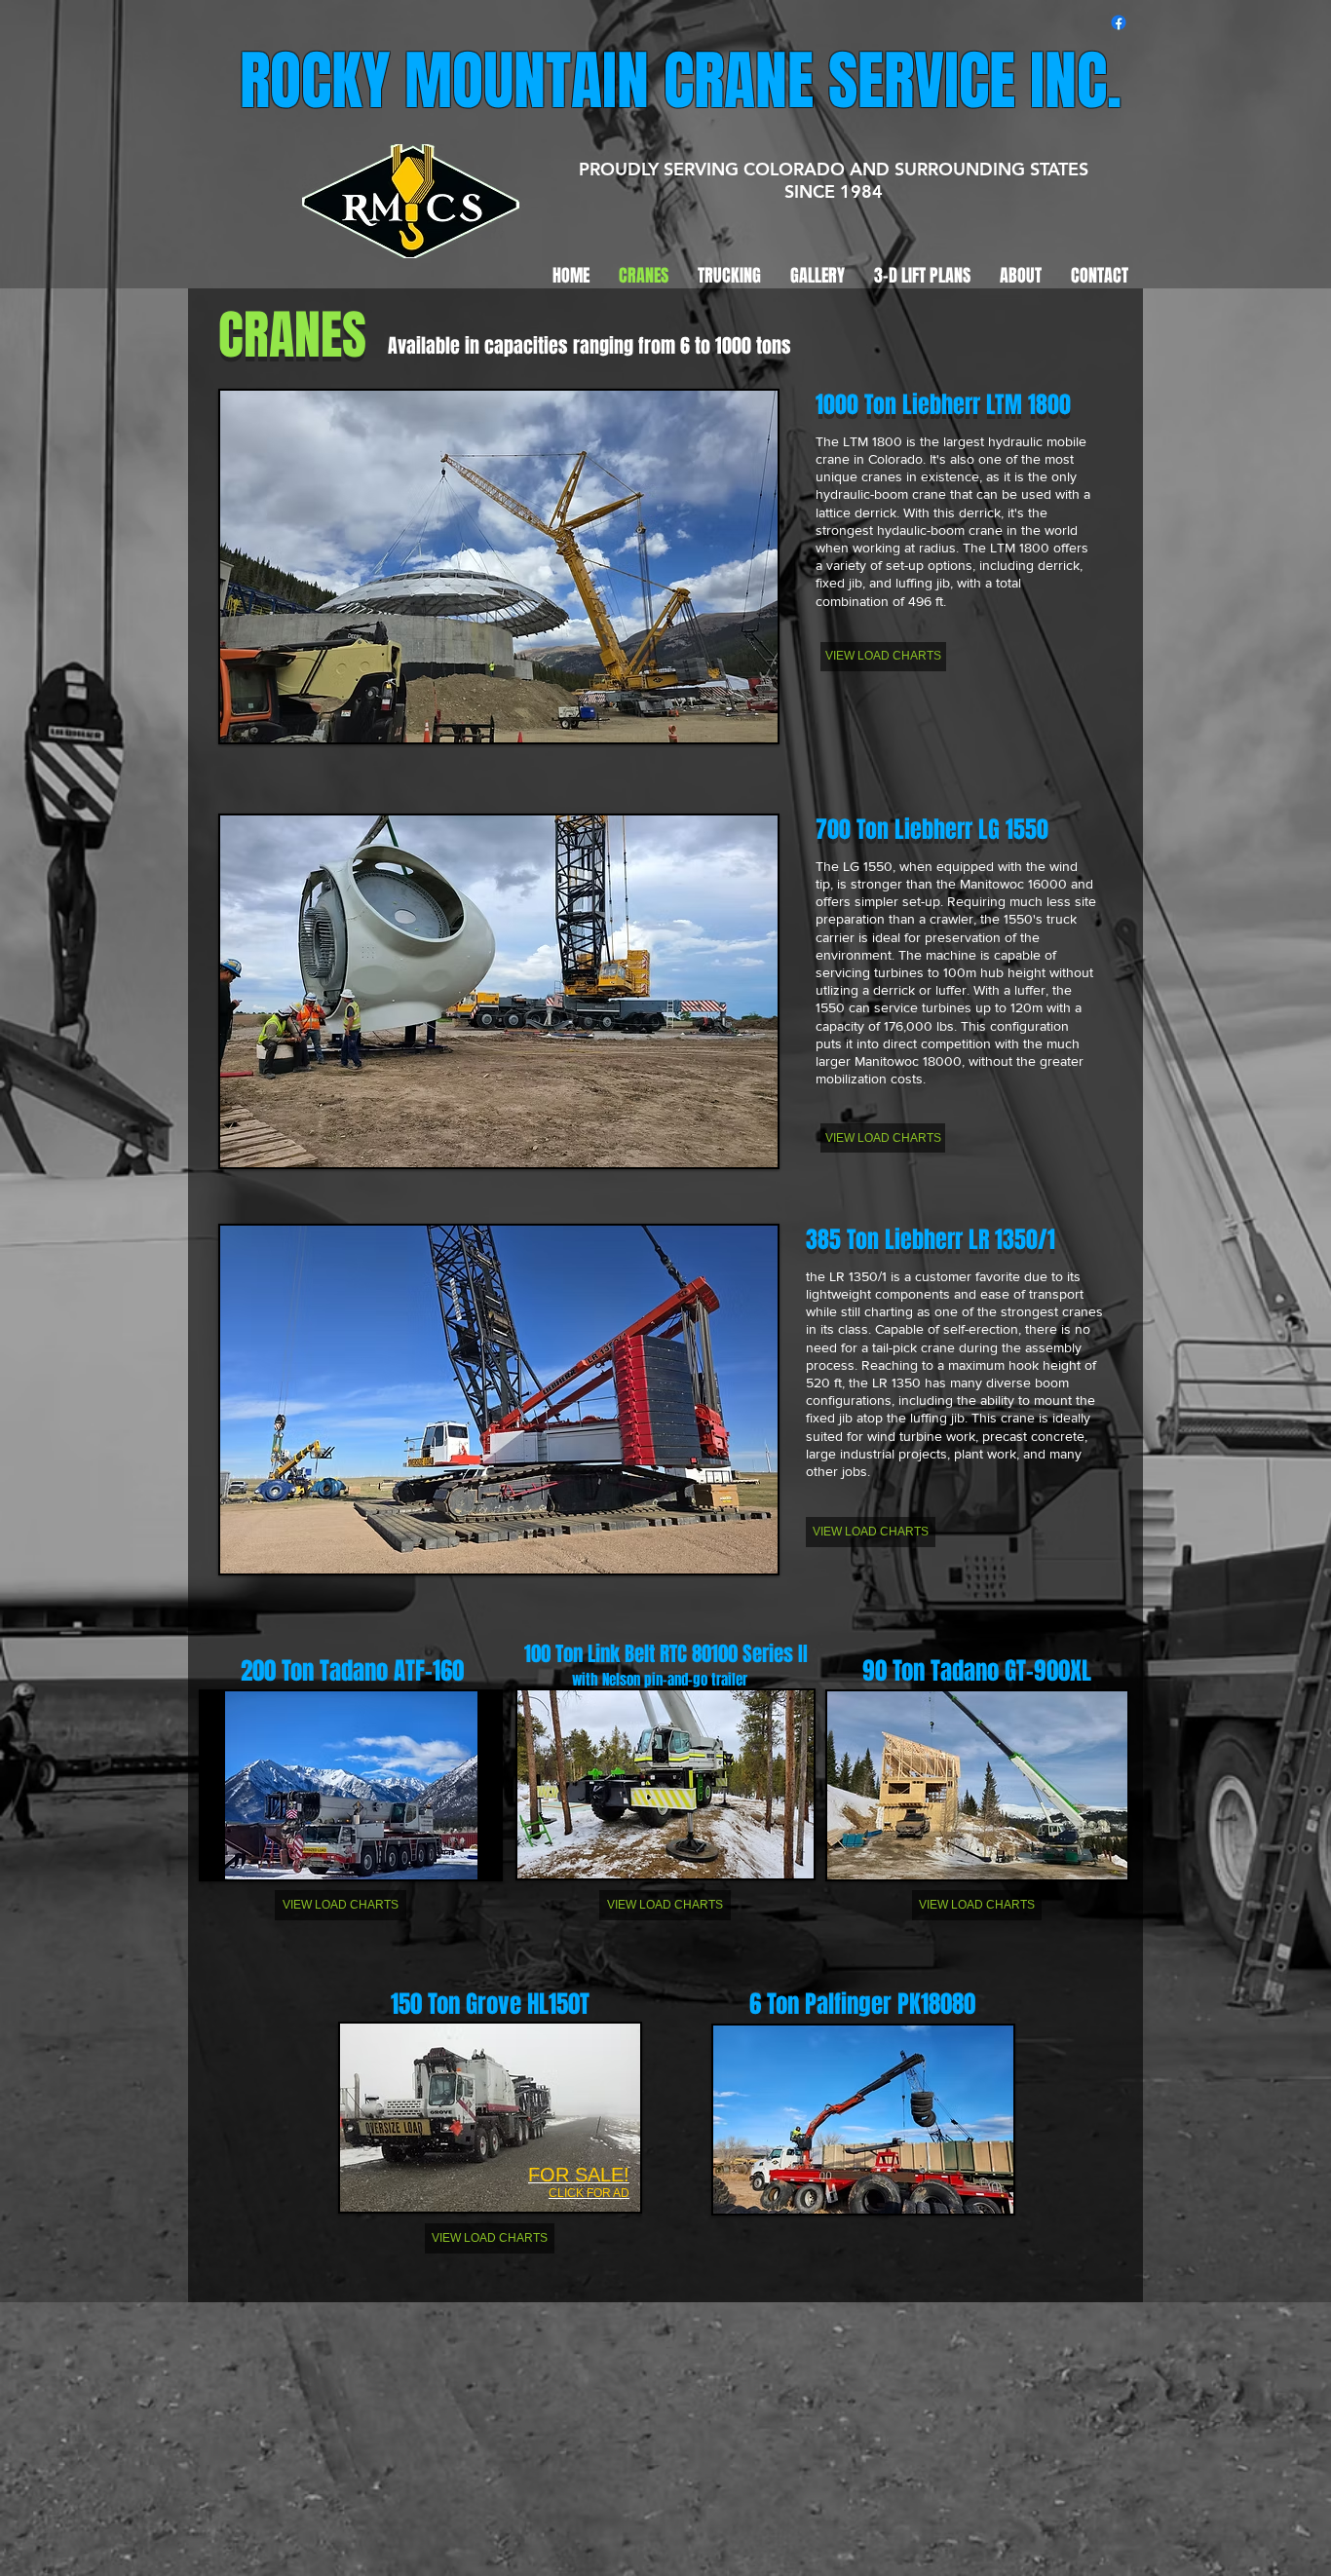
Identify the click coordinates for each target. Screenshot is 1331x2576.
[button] (499, 567)
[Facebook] (1119, 22)
